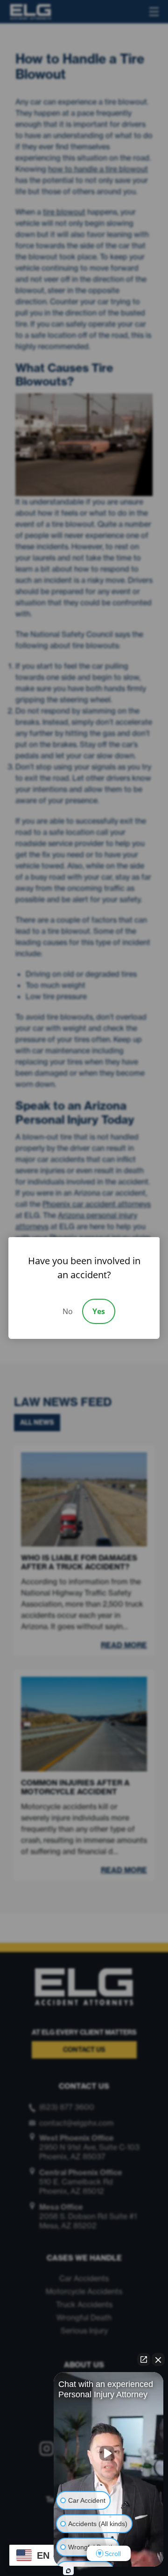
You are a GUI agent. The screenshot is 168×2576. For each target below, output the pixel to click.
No (68, 1311)
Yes (99, 1311)
